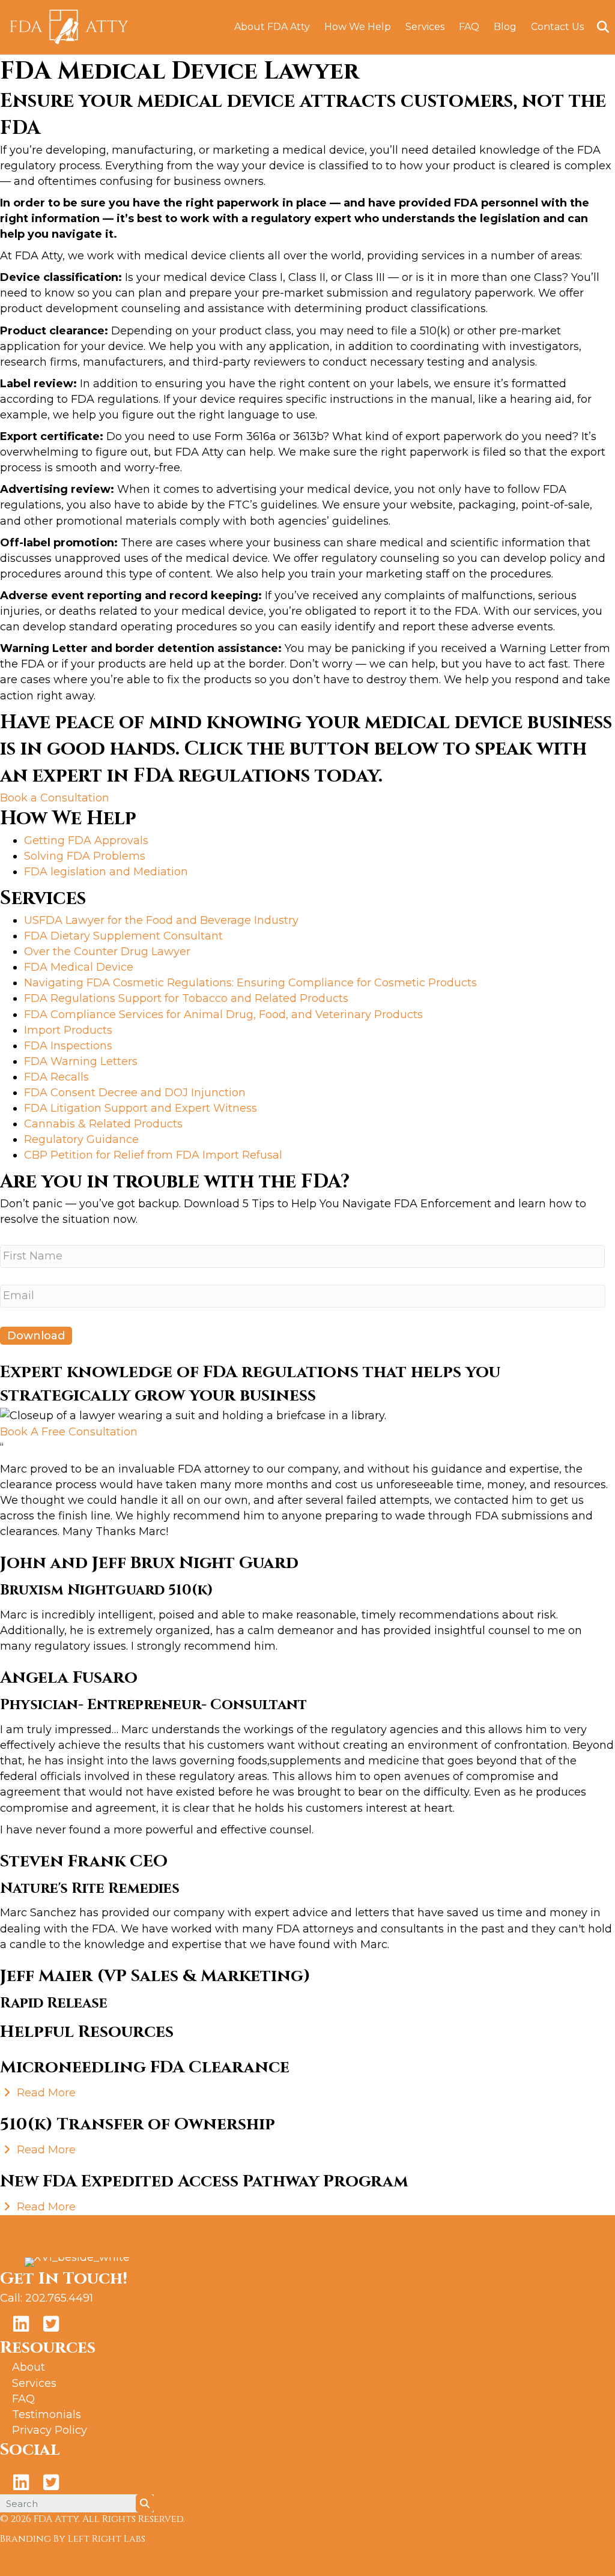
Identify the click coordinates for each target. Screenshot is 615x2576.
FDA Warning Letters (81, 1061)
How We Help (358, 27)
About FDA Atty (272, 27)
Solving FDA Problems (85, 856)
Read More (45, 2093)
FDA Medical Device (79, 967)
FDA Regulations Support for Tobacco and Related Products (186, 998)
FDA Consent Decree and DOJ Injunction (135, 1093)
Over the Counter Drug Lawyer (107, 952)
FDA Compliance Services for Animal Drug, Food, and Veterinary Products (223, 1015)
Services (425, 27)
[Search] (598, 27)
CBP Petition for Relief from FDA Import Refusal (153, 1155)
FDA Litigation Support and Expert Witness (141, 1108)
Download (36, 1336)
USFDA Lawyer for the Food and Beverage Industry (161, 920)
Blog (505, 27)
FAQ (469, 27)
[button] (55, 798)
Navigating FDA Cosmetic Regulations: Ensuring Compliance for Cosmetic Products (250, 983)
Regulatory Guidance (81, 1139)
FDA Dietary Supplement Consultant (123, 936)
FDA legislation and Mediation (106, 872)
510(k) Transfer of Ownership (138, 2124)
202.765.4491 (59, 2298)
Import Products (68, 1030)
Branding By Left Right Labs (73, 2539)
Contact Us (557, 27)
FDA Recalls (56, 1077)
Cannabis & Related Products (103, 1124)
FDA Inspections (68, 1046)
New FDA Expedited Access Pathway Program (204, 2181)
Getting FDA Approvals (86, 840)
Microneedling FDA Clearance (145, 2067)
